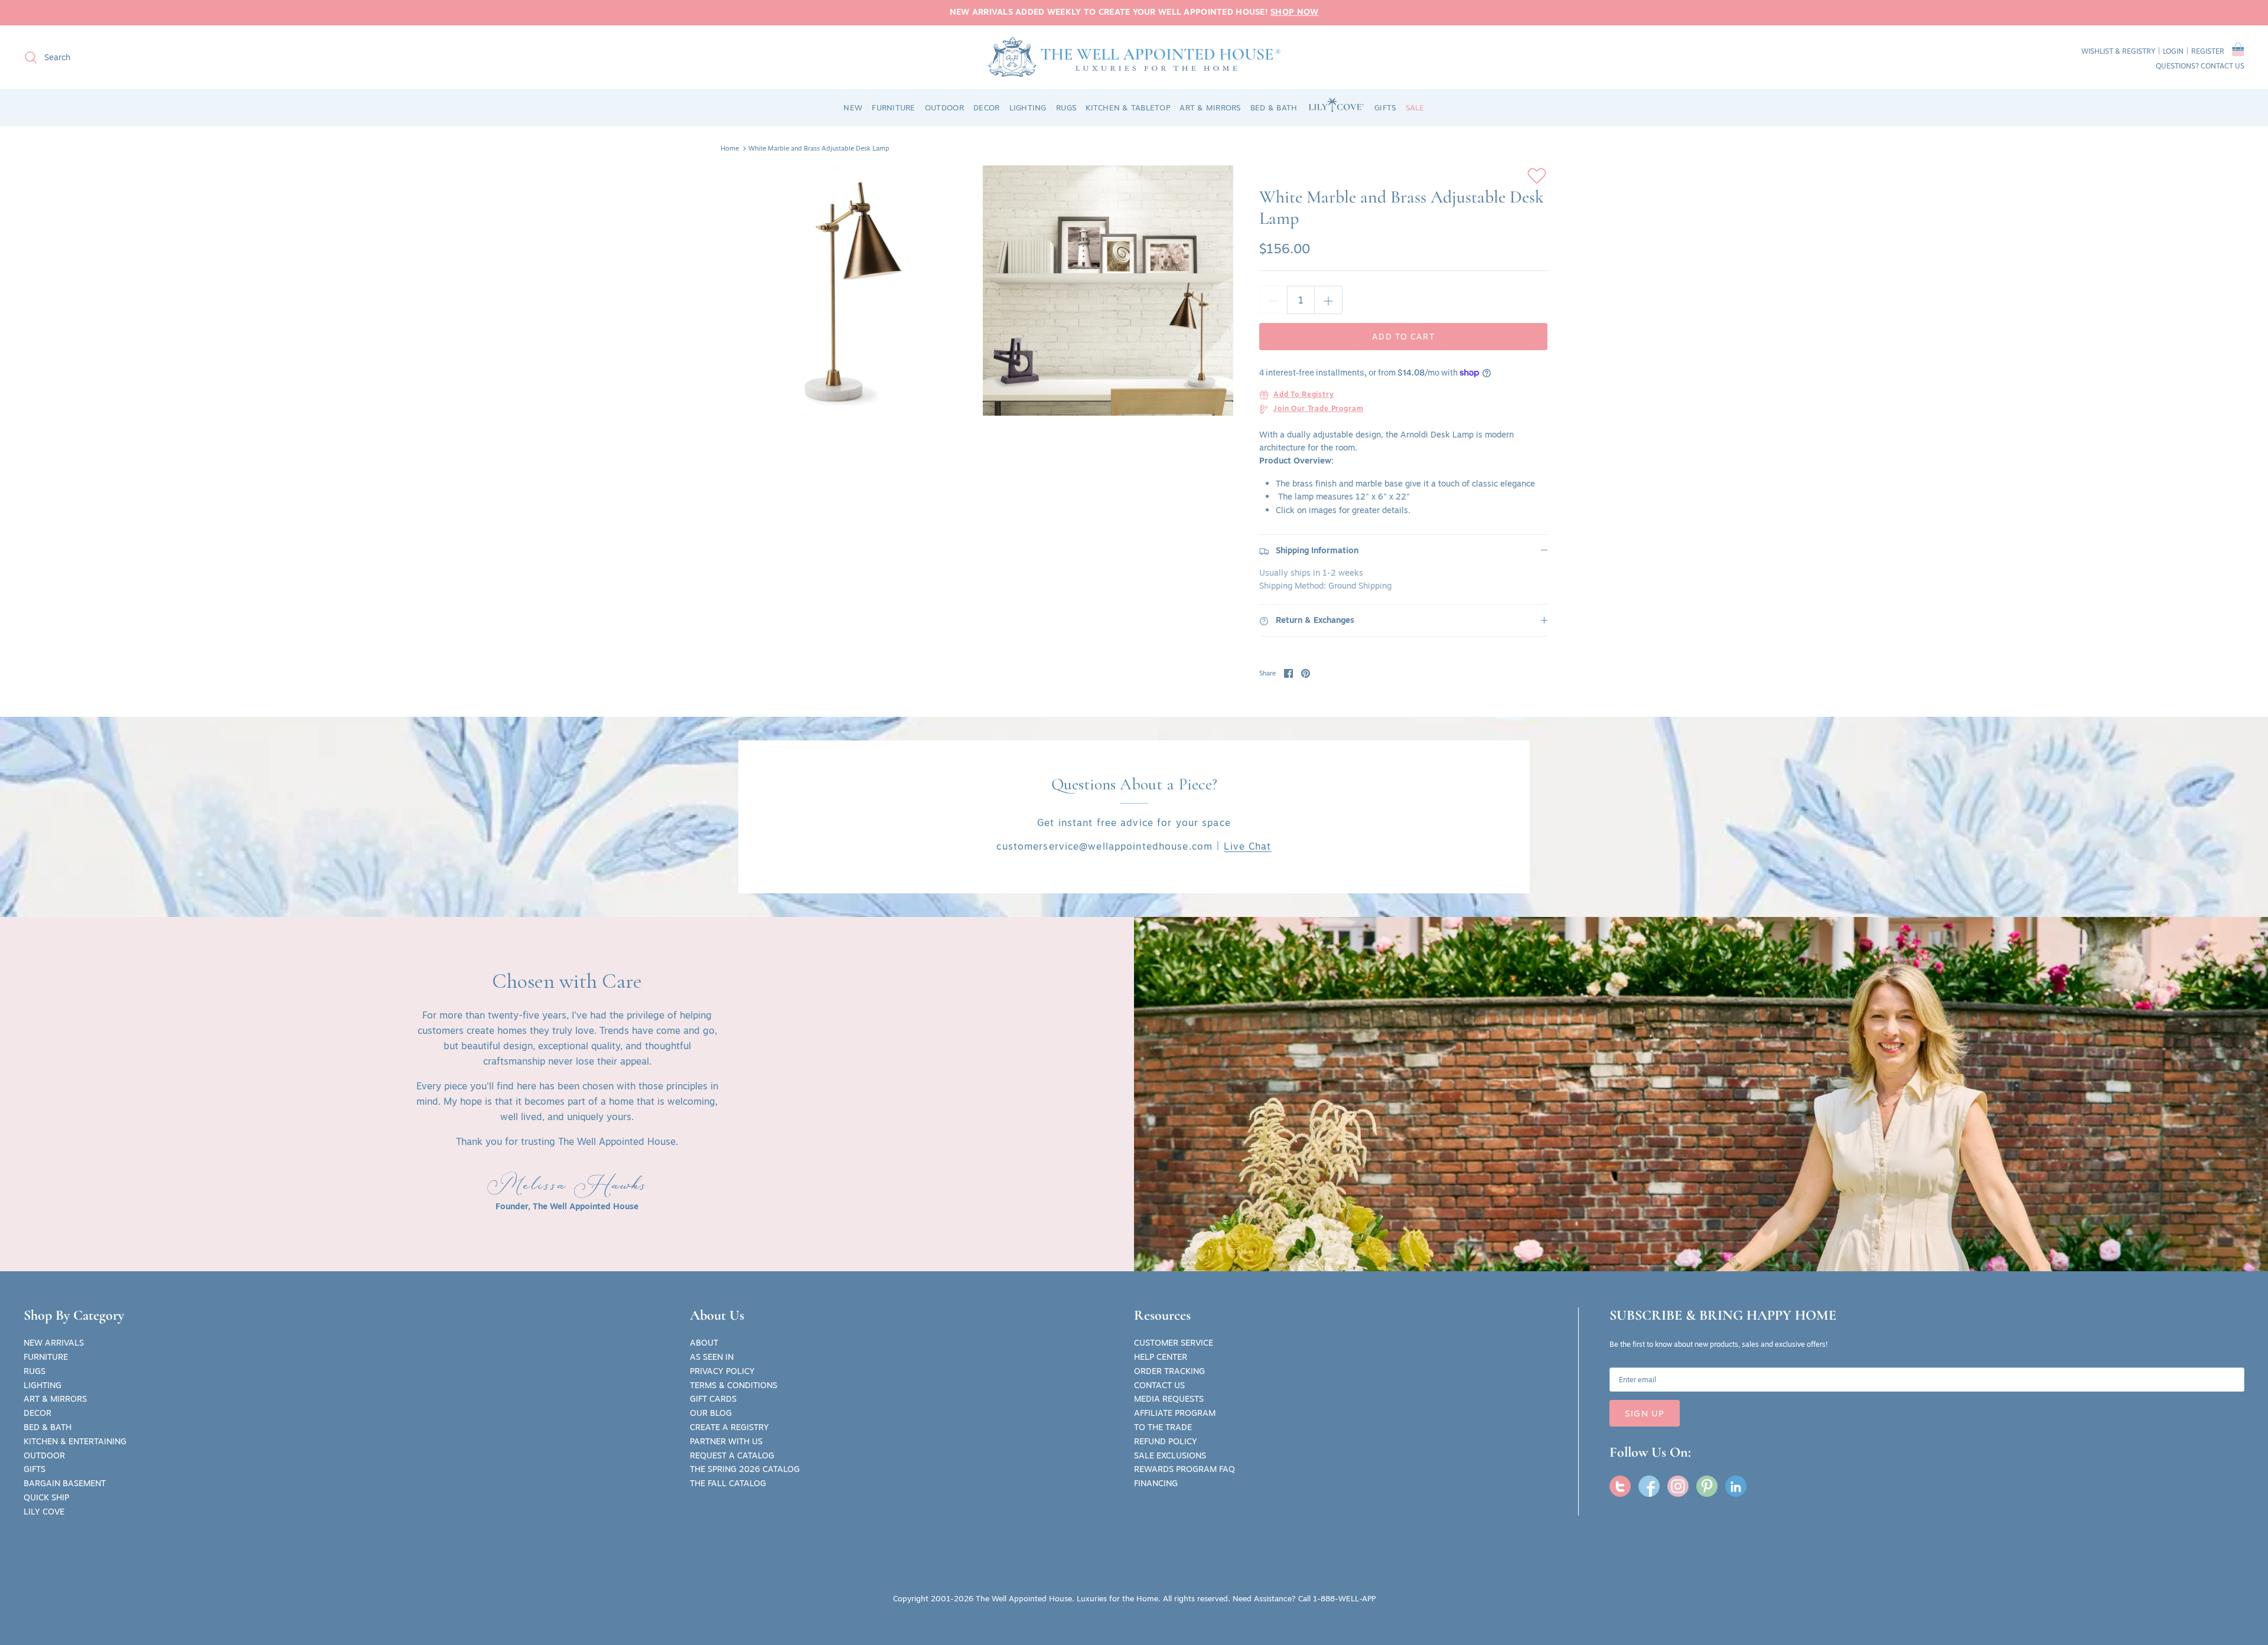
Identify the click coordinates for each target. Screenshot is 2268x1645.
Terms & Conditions (734, 1385)
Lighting (43, 1385)
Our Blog (711, 1413)
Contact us (2223, 66)
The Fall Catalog (728, 1483)
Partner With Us (726, 1441)
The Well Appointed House (1024, 1598)
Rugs (35, 1371)
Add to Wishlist (1537, 176)
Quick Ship (46, 1497)
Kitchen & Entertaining (75, 1441)
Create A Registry (729, 1427)
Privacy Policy (722, 1371)
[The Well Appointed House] (1134, 57)
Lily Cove (44, 1512)
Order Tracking (1169, 1371)
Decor (38, 1413)
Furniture (46, 1357)
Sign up (1645, 1413)
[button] (2238, 51)
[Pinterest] (1707, 1486)
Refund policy (1166, 1441)
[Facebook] (1649, 1486)
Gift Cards (713, 1399)
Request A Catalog (732, 1455)
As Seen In (712, 1357)
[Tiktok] (1736, 1486)
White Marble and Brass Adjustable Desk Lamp (819, 148)
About (704, 1343)
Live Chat (1247, 846)
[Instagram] (1678, 1486)
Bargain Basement (65, 1483)
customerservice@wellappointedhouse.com (1104, 846)
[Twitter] (1620, 1486)
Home (730, 148)
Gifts (35, 1469)
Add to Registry (1304, 395)
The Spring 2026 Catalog (745, 1469)
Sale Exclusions (1170, 1455)
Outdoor (44, 1455)
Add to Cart (1403, 337)
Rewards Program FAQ (1184, 1469)
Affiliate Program (1175, 1413)
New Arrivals (54, 1343)
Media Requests (1169, 1399)
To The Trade (1163, 1427)
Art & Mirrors (55, 1399)
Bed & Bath (48, 1427)
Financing (1156, 1483)
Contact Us (1159, 1385)
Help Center (1161, 1357)
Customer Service (1174, 1343)
